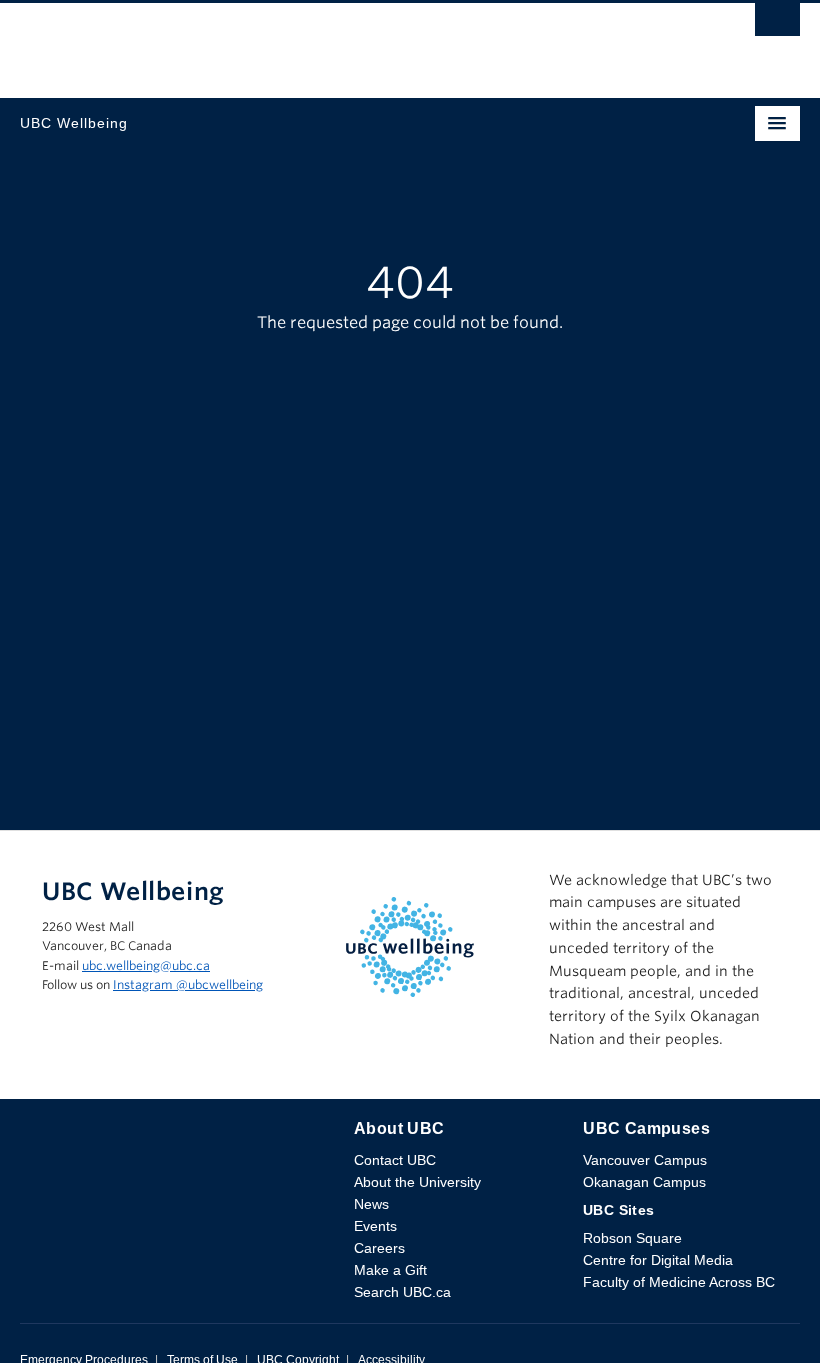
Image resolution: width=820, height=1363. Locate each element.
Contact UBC (395, 1160)
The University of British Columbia (293, 41)
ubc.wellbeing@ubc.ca (146, 965)
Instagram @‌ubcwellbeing (188, 984)
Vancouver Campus (645, 1160)
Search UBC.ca (402, 1292)
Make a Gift (390, 1270)
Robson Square (632, 1238)
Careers (379, 1248)
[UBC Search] (777, 25)
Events (375, 1226)
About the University (417, 1182)
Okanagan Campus (644, 1182)
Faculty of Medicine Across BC (679, 1282)
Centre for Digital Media (658, 1260)
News (371, 1204)
